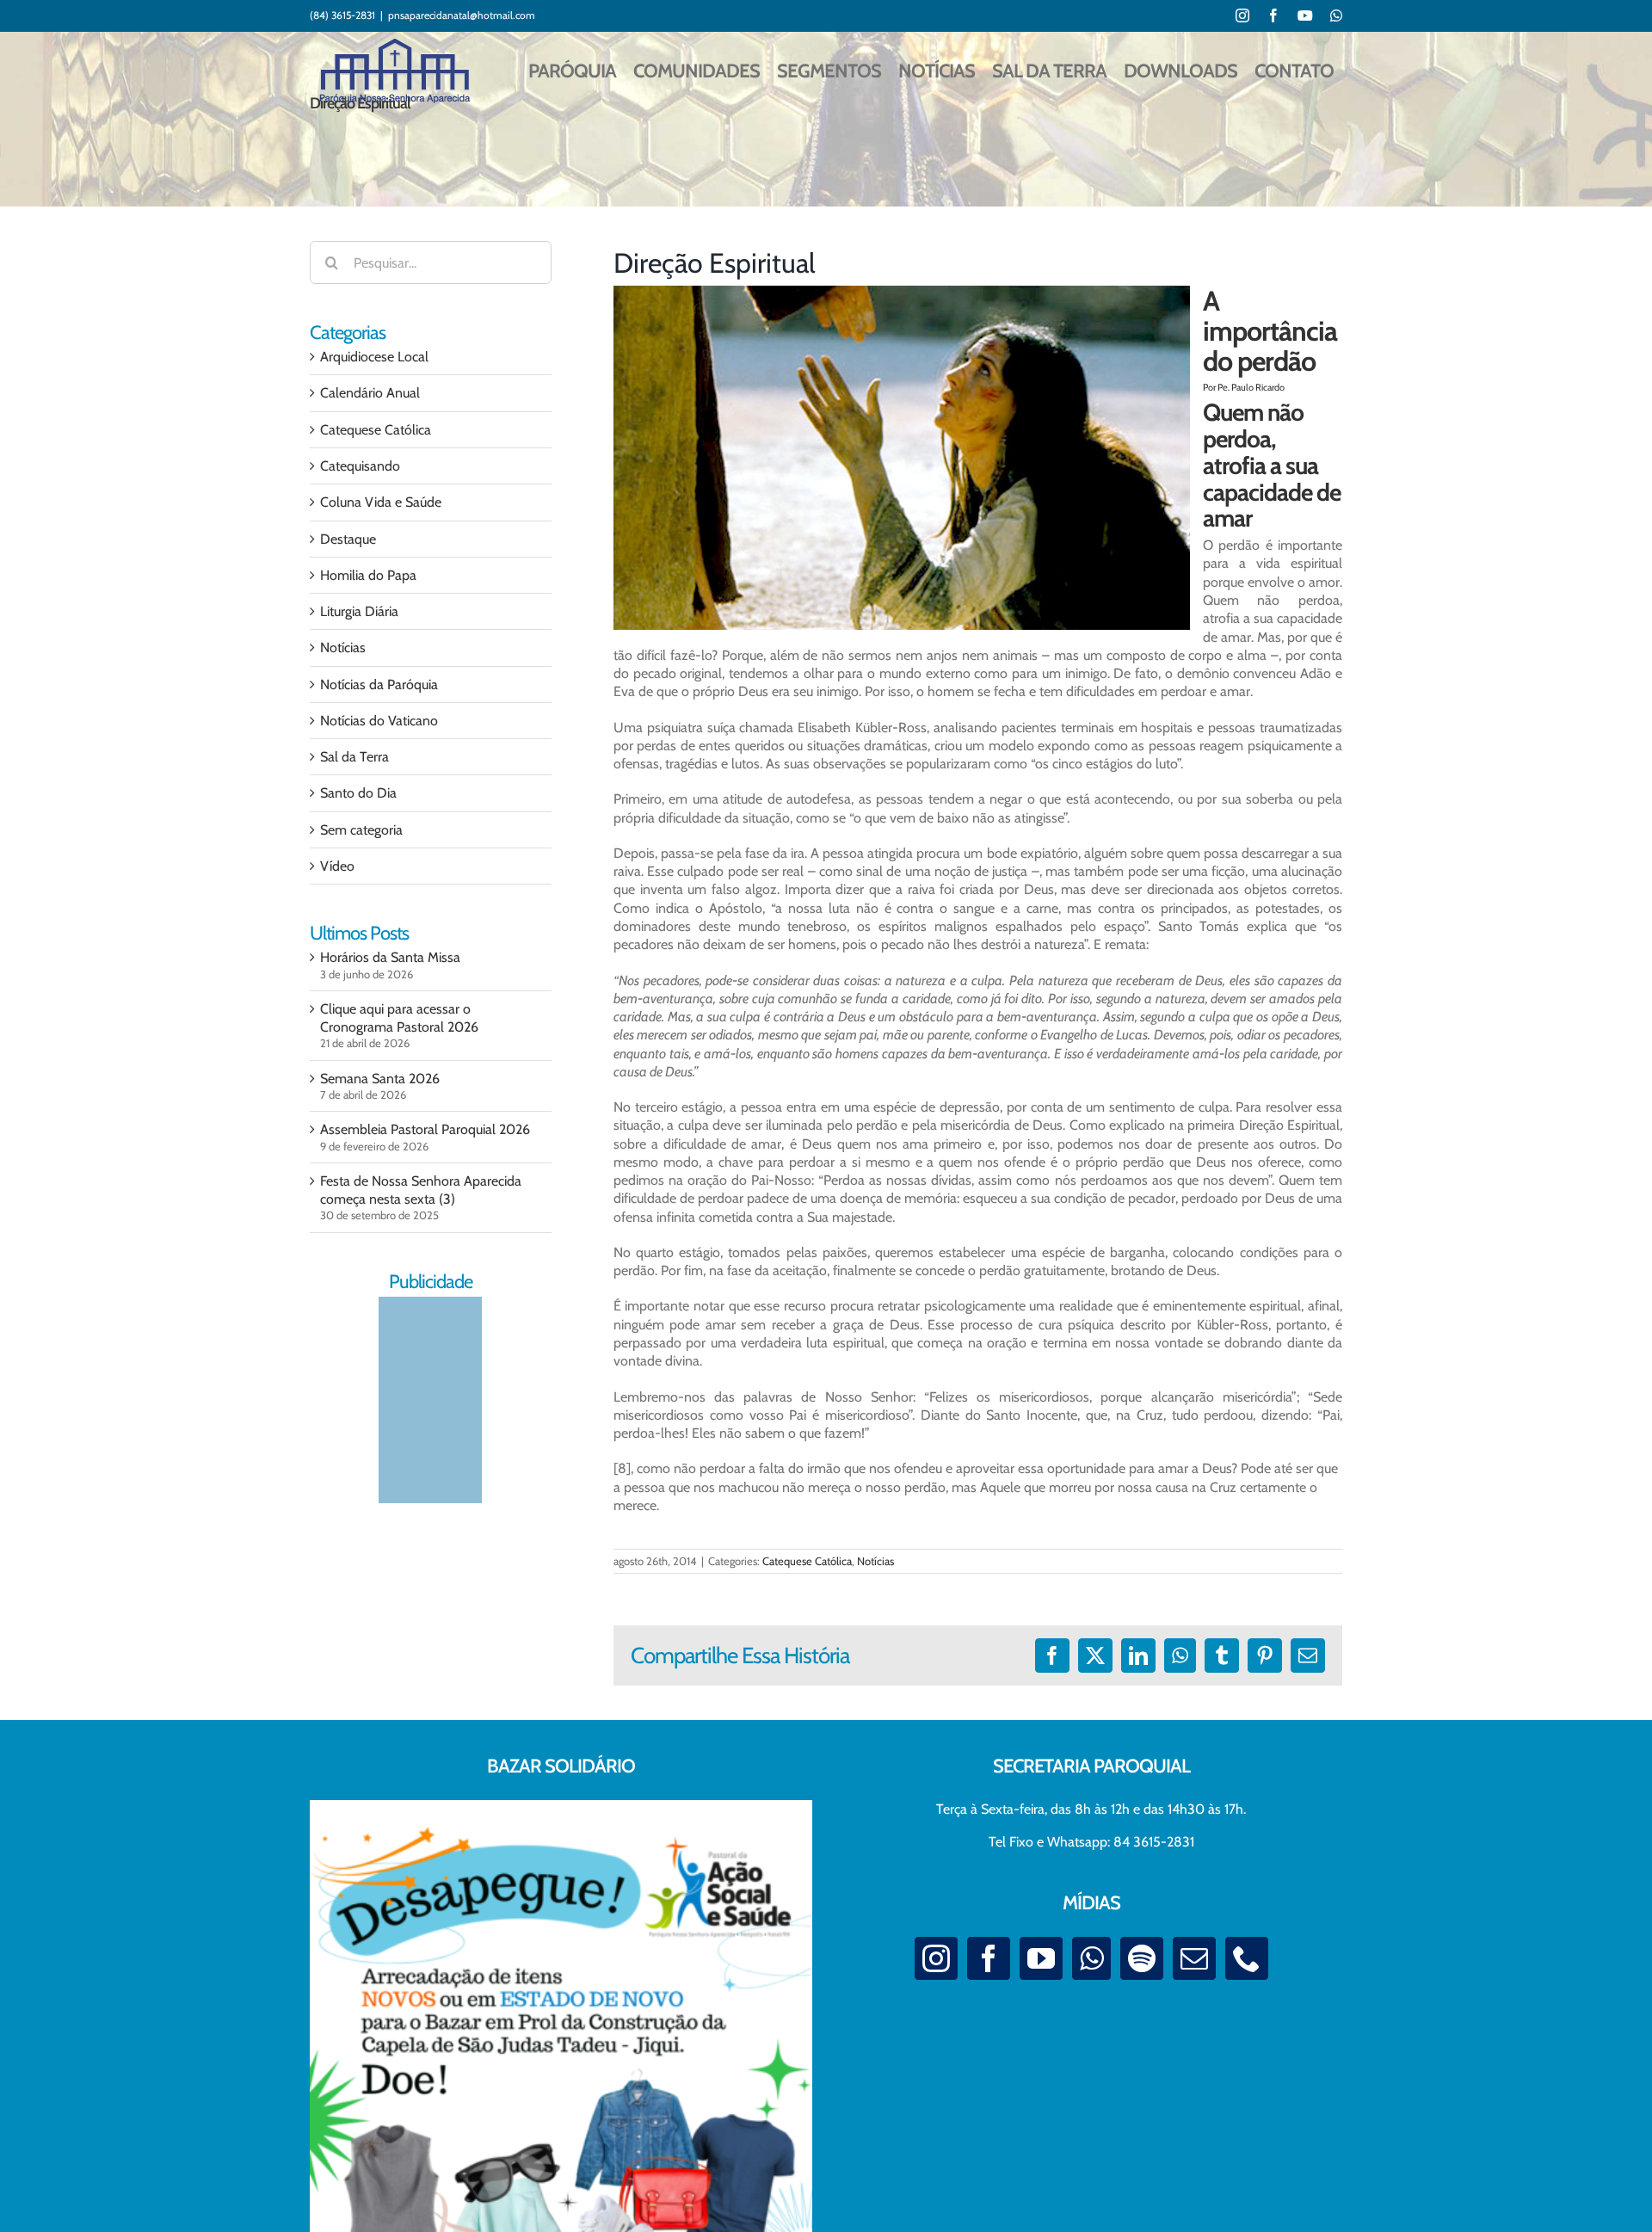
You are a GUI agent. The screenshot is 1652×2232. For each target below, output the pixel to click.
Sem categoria (361, 830)
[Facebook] (989, 1958)
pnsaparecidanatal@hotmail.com (462, 15)
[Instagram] (936, 1958)
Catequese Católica (807, 1561)
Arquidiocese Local (374, 357)
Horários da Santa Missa (390, 957)
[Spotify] (1142, 1958)
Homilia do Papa (368, 575)
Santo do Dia (358, 793)
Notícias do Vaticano (379, 721)
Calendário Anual (370, 393)
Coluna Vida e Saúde (381, 502)
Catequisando (360, 466)
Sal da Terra (354, 757)
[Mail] (1194, 1958)
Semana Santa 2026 (380, 1079)
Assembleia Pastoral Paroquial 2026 (425, 1129)
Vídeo (337, 866)
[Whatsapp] (1091, 1958)
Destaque (348, 539)
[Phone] (1247, 1958)
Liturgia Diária (359, 611)
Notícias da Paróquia (379, 684)
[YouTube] (1041, 1958)
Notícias (875, 1561)
